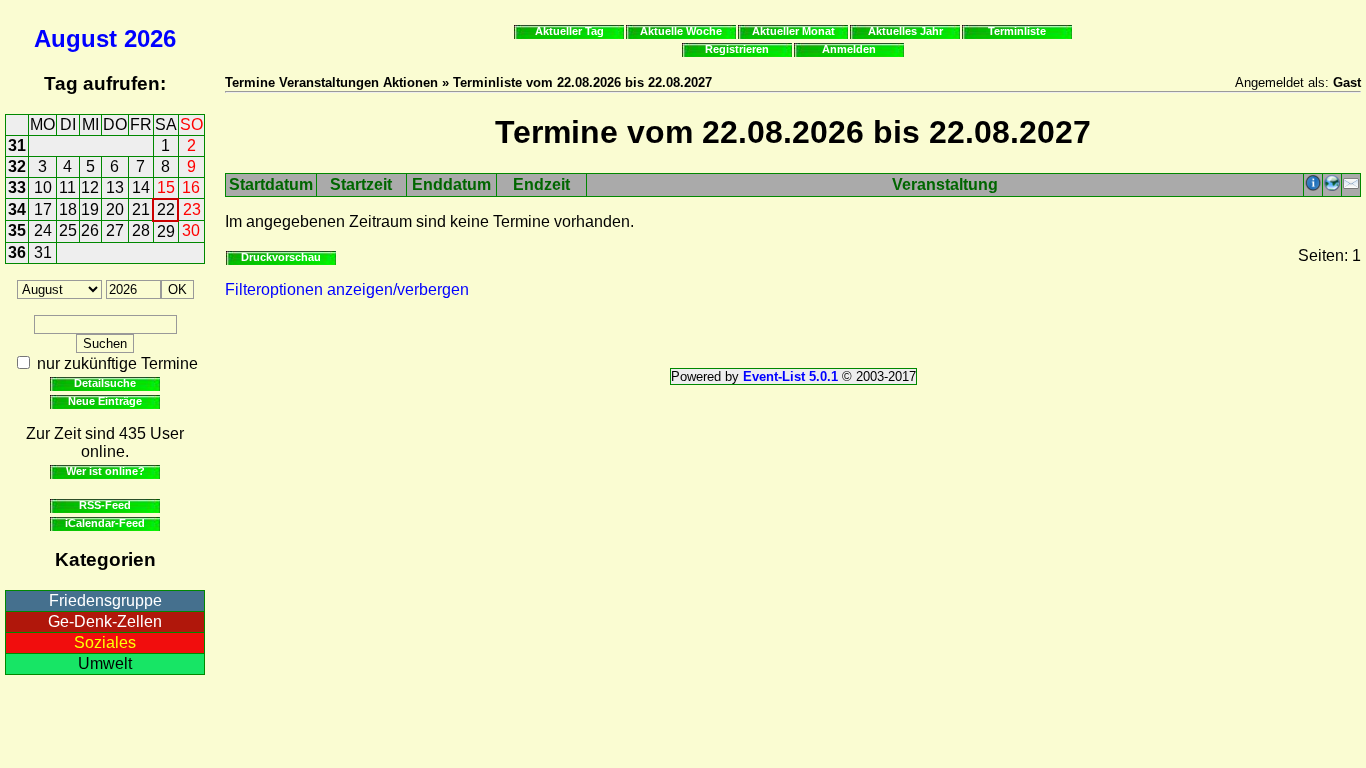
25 (68, 230)
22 (166, 209)
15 (166, 187)
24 (43, 230)
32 (17, 166)
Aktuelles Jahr (905, 31)
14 (141, 187)
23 (192, 209)
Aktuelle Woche (681, 31)
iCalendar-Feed (105, 523)
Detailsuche (105, 383)
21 (141, 209)
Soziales (105, 642)
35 (17, 230)
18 (68, 209)
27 (115, 230)
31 (17, 145)
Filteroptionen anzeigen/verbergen (347, 289)
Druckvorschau (281, 257)
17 (43, 209)
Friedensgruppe (105, 600)
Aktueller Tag (569, 31)
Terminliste (1017, 31)
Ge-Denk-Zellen (105, 621)
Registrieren (737, 49)
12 (90, 187)
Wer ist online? (105, 471)
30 (191, 230)
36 (17, 252)
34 (17, 209)
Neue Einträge (105, 401)
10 (43, 187)
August (75, 38)
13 (115, 187)
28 (141, 230)
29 (166, 231)
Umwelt (105, 663)
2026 (150, 38)
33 (17, 187)
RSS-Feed (105, 505)
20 (115, 209)
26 (90, 230)
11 (67, 187)
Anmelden (849, 49)
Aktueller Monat (793, 31)
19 (90, 209)
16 (191, 187)
